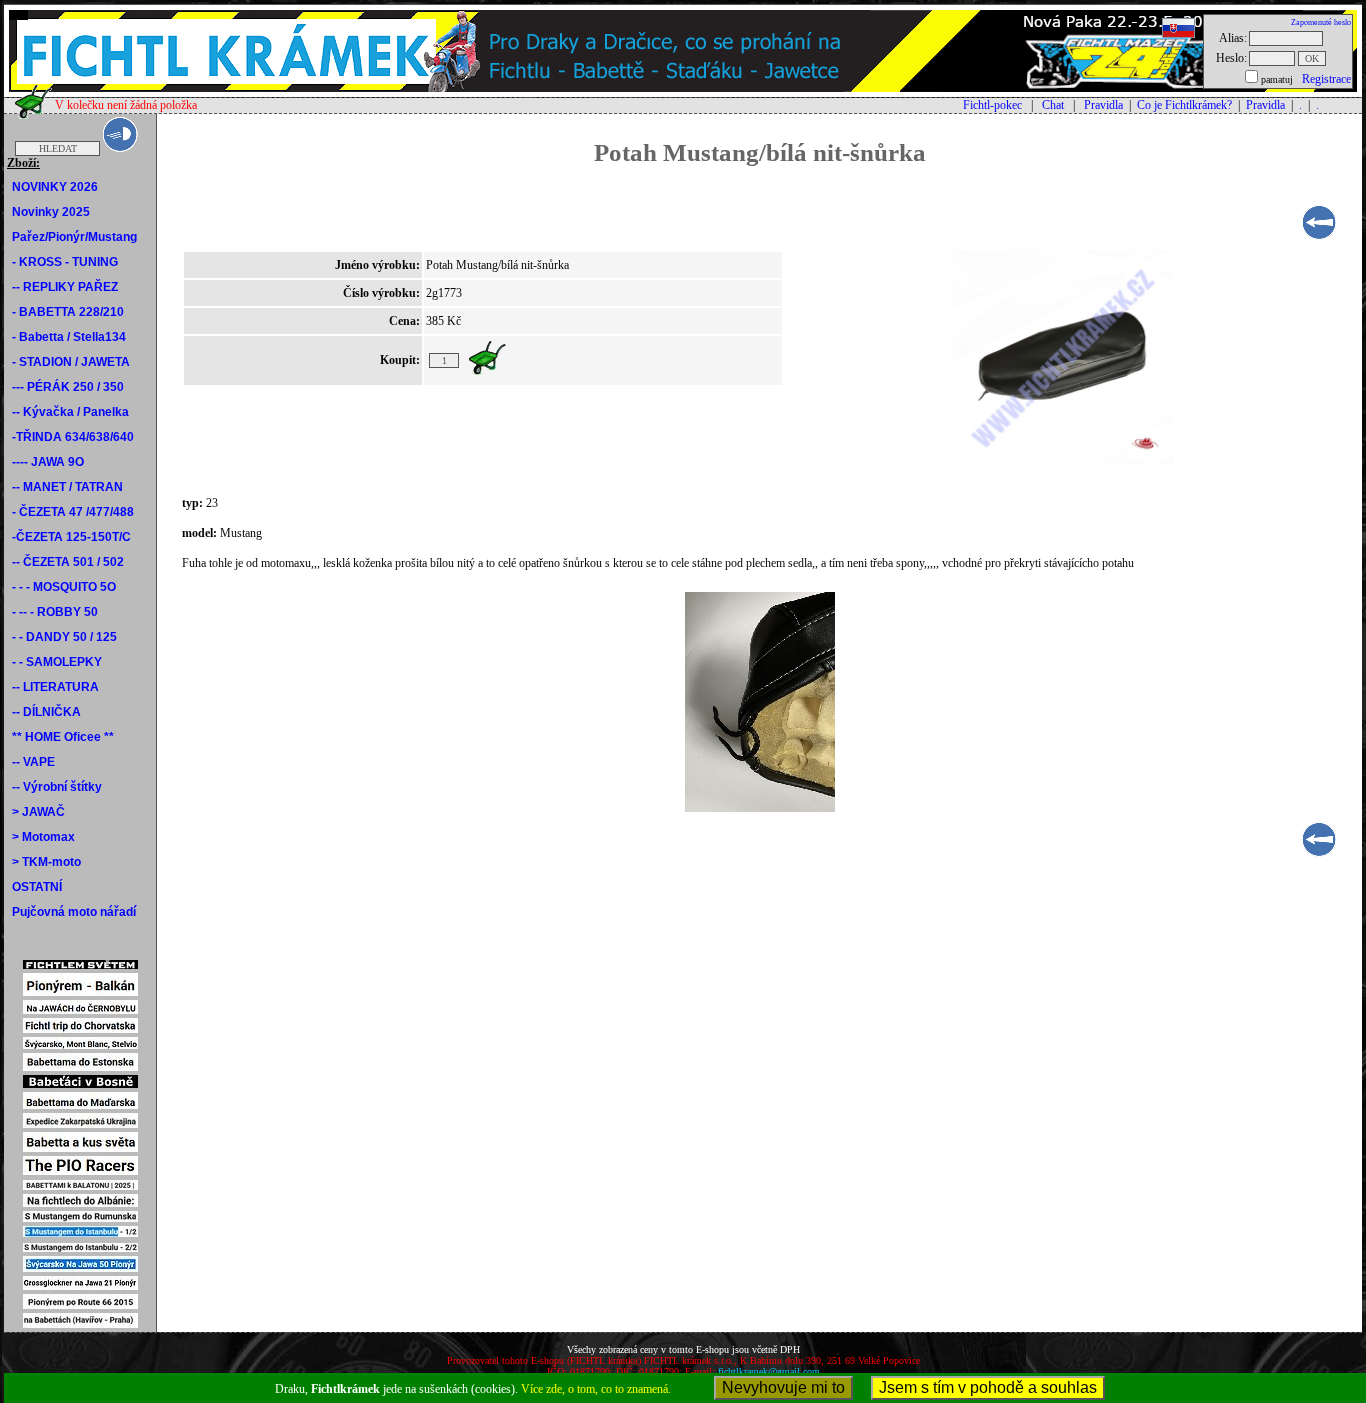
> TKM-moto (46, 862)
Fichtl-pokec (992, 105)
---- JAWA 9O (48, 462)
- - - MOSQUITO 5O (64, 587)
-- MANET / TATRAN (67, 487)
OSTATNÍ (37, 887)
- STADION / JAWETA (71, 362)
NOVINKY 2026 (55, 187)
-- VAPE (33, 762)
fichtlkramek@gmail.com (769, 1371)
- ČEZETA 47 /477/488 (73, 512)
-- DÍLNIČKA (46, 712)
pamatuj (1277, 79)
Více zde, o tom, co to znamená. (596, 1389)
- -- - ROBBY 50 (55, 612)
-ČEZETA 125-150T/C (71, 537)
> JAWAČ (38, 812)
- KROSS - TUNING (65, 262)
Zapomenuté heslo (1321, 22)
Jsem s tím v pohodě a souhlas (988, 1387)
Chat (1053, 105)
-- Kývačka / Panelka (70, 412)
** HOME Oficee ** (63, 737)
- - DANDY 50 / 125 (64, 637)
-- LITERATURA (55, 687)
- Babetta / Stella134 (69, 337)
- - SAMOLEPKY (57, 662)
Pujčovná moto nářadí (74, 912)
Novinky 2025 (51, 212)
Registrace (1326, 79)
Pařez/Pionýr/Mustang (74, 237)
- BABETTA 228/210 (68, 312)
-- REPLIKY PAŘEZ (65, 287)
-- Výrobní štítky (57, 787)
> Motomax (43, 837)
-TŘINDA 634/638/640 (73, 437)
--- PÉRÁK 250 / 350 (68, 387)
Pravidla (1103, 105)
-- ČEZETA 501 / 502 (68, 562)
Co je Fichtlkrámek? (1184, 105)
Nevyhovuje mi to (783, 1387)
